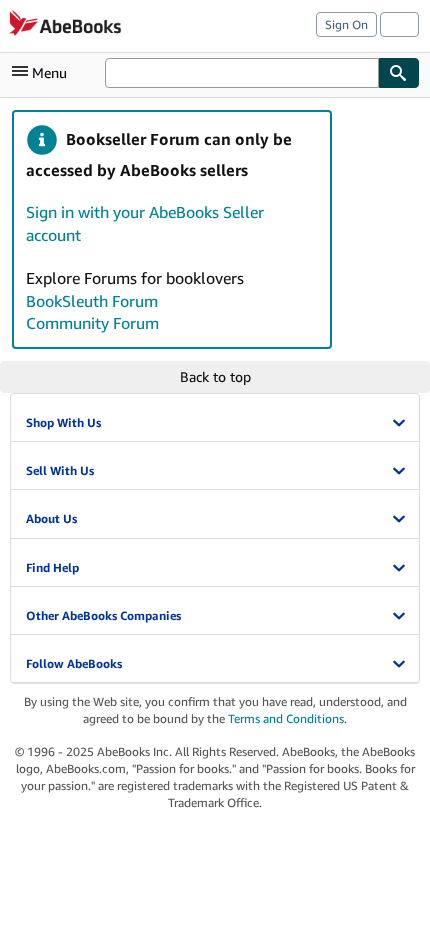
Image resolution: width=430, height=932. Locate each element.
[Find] (399, 73)
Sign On (346, 24)
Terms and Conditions (286, 718)
